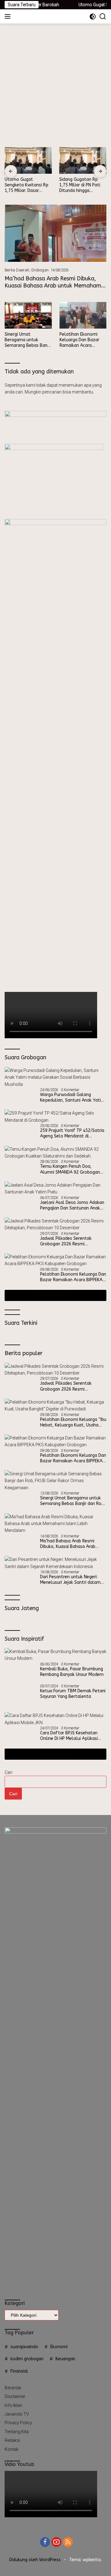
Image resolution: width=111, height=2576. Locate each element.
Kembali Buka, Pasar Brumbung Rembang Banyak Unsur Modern (72, 1672)
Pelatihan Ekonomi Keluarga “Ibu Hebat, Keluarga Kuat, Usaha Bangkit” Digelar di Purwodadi (73, 1422)
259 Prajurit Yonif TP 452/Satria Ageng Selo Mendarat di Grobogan (72, 1133)
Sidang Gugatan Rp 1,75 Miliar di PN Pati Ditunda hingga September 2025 (80, 185)
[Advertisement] (55, 82)
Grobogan (40, 270)
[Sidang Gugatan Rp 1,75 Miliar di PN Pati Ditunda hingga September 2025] (83, 160)
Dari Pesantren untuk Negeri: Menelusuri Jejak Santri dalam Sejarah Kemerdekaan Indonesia (72, 1580)
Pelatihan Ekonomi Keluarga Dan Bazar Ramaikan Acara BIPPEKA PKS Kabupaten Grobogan (81, 340)
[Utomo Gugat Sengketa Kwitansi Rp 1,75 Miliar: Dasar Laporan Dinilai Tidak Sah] (28, 160)
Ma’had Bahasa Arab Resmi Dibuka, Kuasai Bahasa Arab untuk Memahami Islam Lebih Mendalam (53, 286)
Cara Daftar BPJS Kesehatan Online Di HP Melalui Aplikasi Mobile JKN (69, 2193)
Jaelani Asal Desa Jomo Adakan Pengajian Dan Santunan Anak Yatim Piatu (72, 1205)
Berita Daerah (17, 270)
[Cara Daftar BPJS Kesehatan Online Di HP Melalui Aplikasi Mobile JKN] (55, 2177)
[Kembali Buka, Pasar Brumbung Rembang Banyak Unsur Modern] (55, 1655)
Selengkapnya (53, 1295)
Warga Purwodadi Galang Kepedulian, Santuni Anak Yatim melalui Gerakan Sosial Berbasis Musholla (73, 1098)
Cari (8, 2230)
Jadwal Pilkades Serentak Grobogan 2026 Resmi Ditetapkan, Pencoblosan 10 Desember (69, 1241)
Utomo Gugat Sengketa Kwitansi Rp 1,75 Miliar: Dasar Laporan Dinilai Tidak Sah (27, 185)
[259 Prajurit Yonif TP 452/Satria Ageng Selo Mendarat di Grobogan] (55, 1117)
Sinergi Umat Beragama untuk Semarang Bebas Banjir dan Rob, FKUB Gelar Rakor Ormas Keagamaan (28, 340)
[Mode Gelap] (93, 17)
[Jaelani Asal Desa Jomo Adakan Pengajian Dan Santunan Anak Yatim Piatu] (55, 1189)
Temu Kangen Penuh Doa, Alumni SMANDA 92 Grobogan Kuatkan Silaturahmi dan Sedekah (70, 1169)
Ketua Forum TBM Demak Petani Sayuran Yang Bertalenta (73, 2157)
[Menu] (9, 16)
